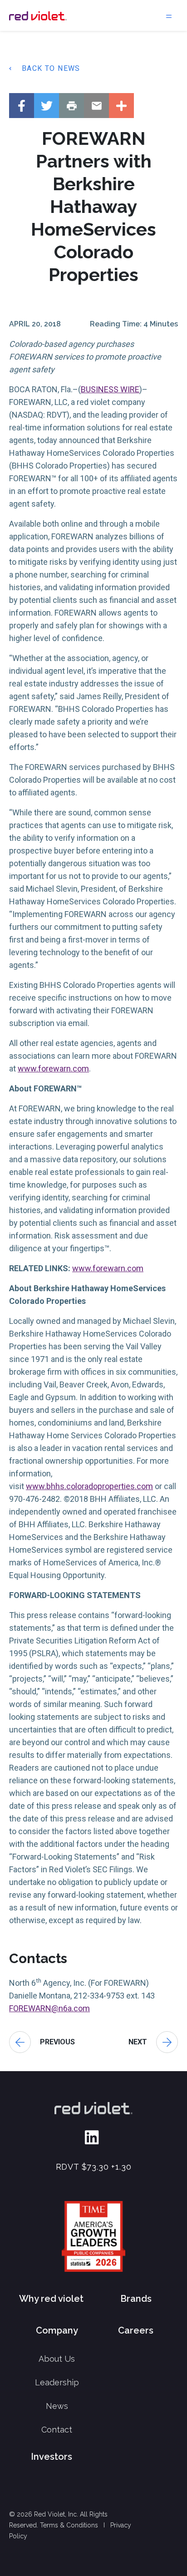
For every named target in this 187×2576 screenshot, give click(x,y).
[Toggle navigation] (169, 15)
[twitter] (47, 106)
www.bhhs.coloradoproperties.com (89, 1486)
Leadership (57, 2382)
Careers (136, 2330)
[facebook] (22, 106)
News (57, 2406)
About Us (57, 2359)
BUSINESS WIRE (110, 389)
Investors (52, 2457)
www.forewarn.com (53, 1068)
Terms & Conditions (69, 2525)
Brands (136, 2299)
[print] (71, 106)
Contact (57, 2430)
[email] (96, 106)
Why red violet (51, 2299)
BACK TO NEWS (51, 68)
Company (57, 2330)
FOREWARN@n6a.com (49, 2008)
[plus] (121, 106)
